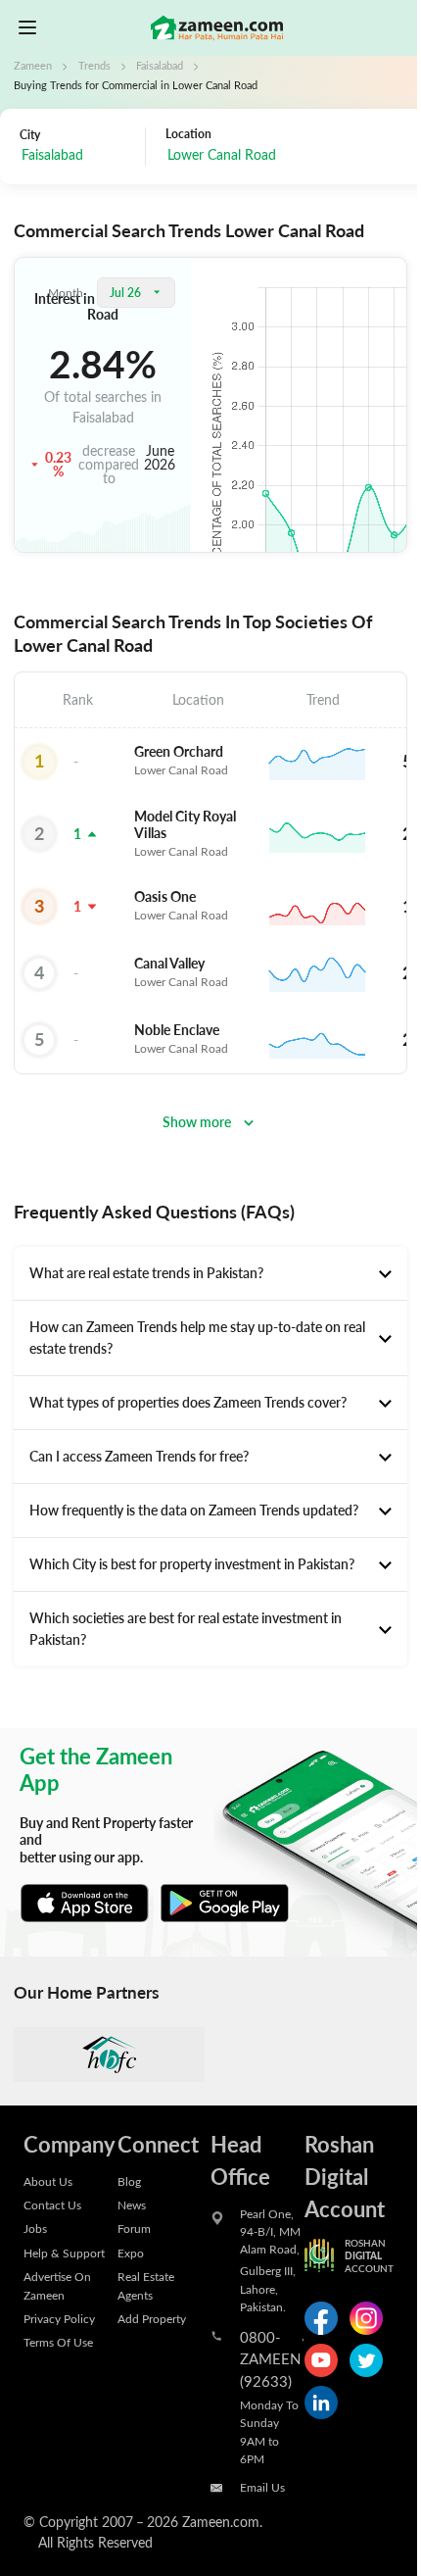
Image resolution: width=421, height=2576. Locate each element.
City (30, 134)
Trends (94, 66)
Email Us (262, 2487)
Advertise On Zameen (57, 2285)
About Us (48, 2181)
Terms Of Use (58, 2342)
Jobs (35, 2228)
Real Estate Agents (146, 2285)
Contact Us (52, 2204)
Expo (131, 2253)
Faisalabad (160, 66)
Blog (129, 2181)
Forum (134, 2228)
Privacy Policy (59, 2318)
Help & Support (64, 2253)
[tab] (210, 1273)
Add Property (152, 2318)
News (132, 2204)
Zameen (33, 66)
